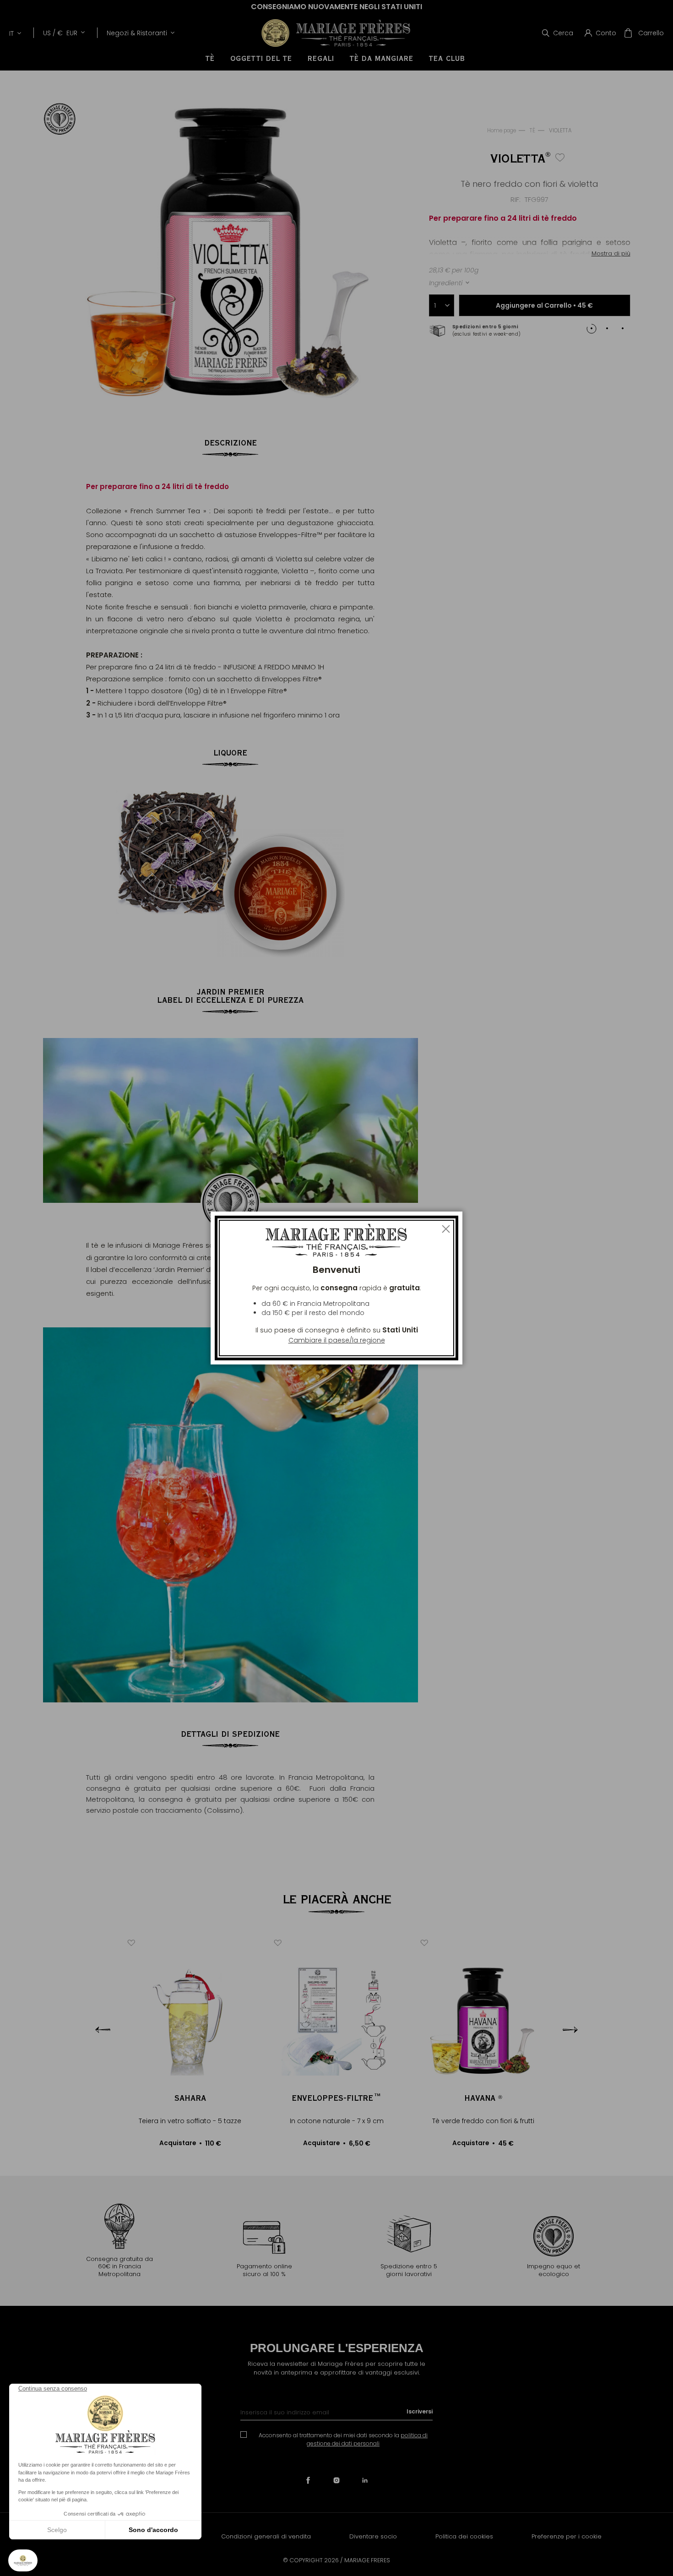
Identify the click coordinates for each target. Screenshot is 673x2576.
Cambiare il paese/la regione (337, 1340)
